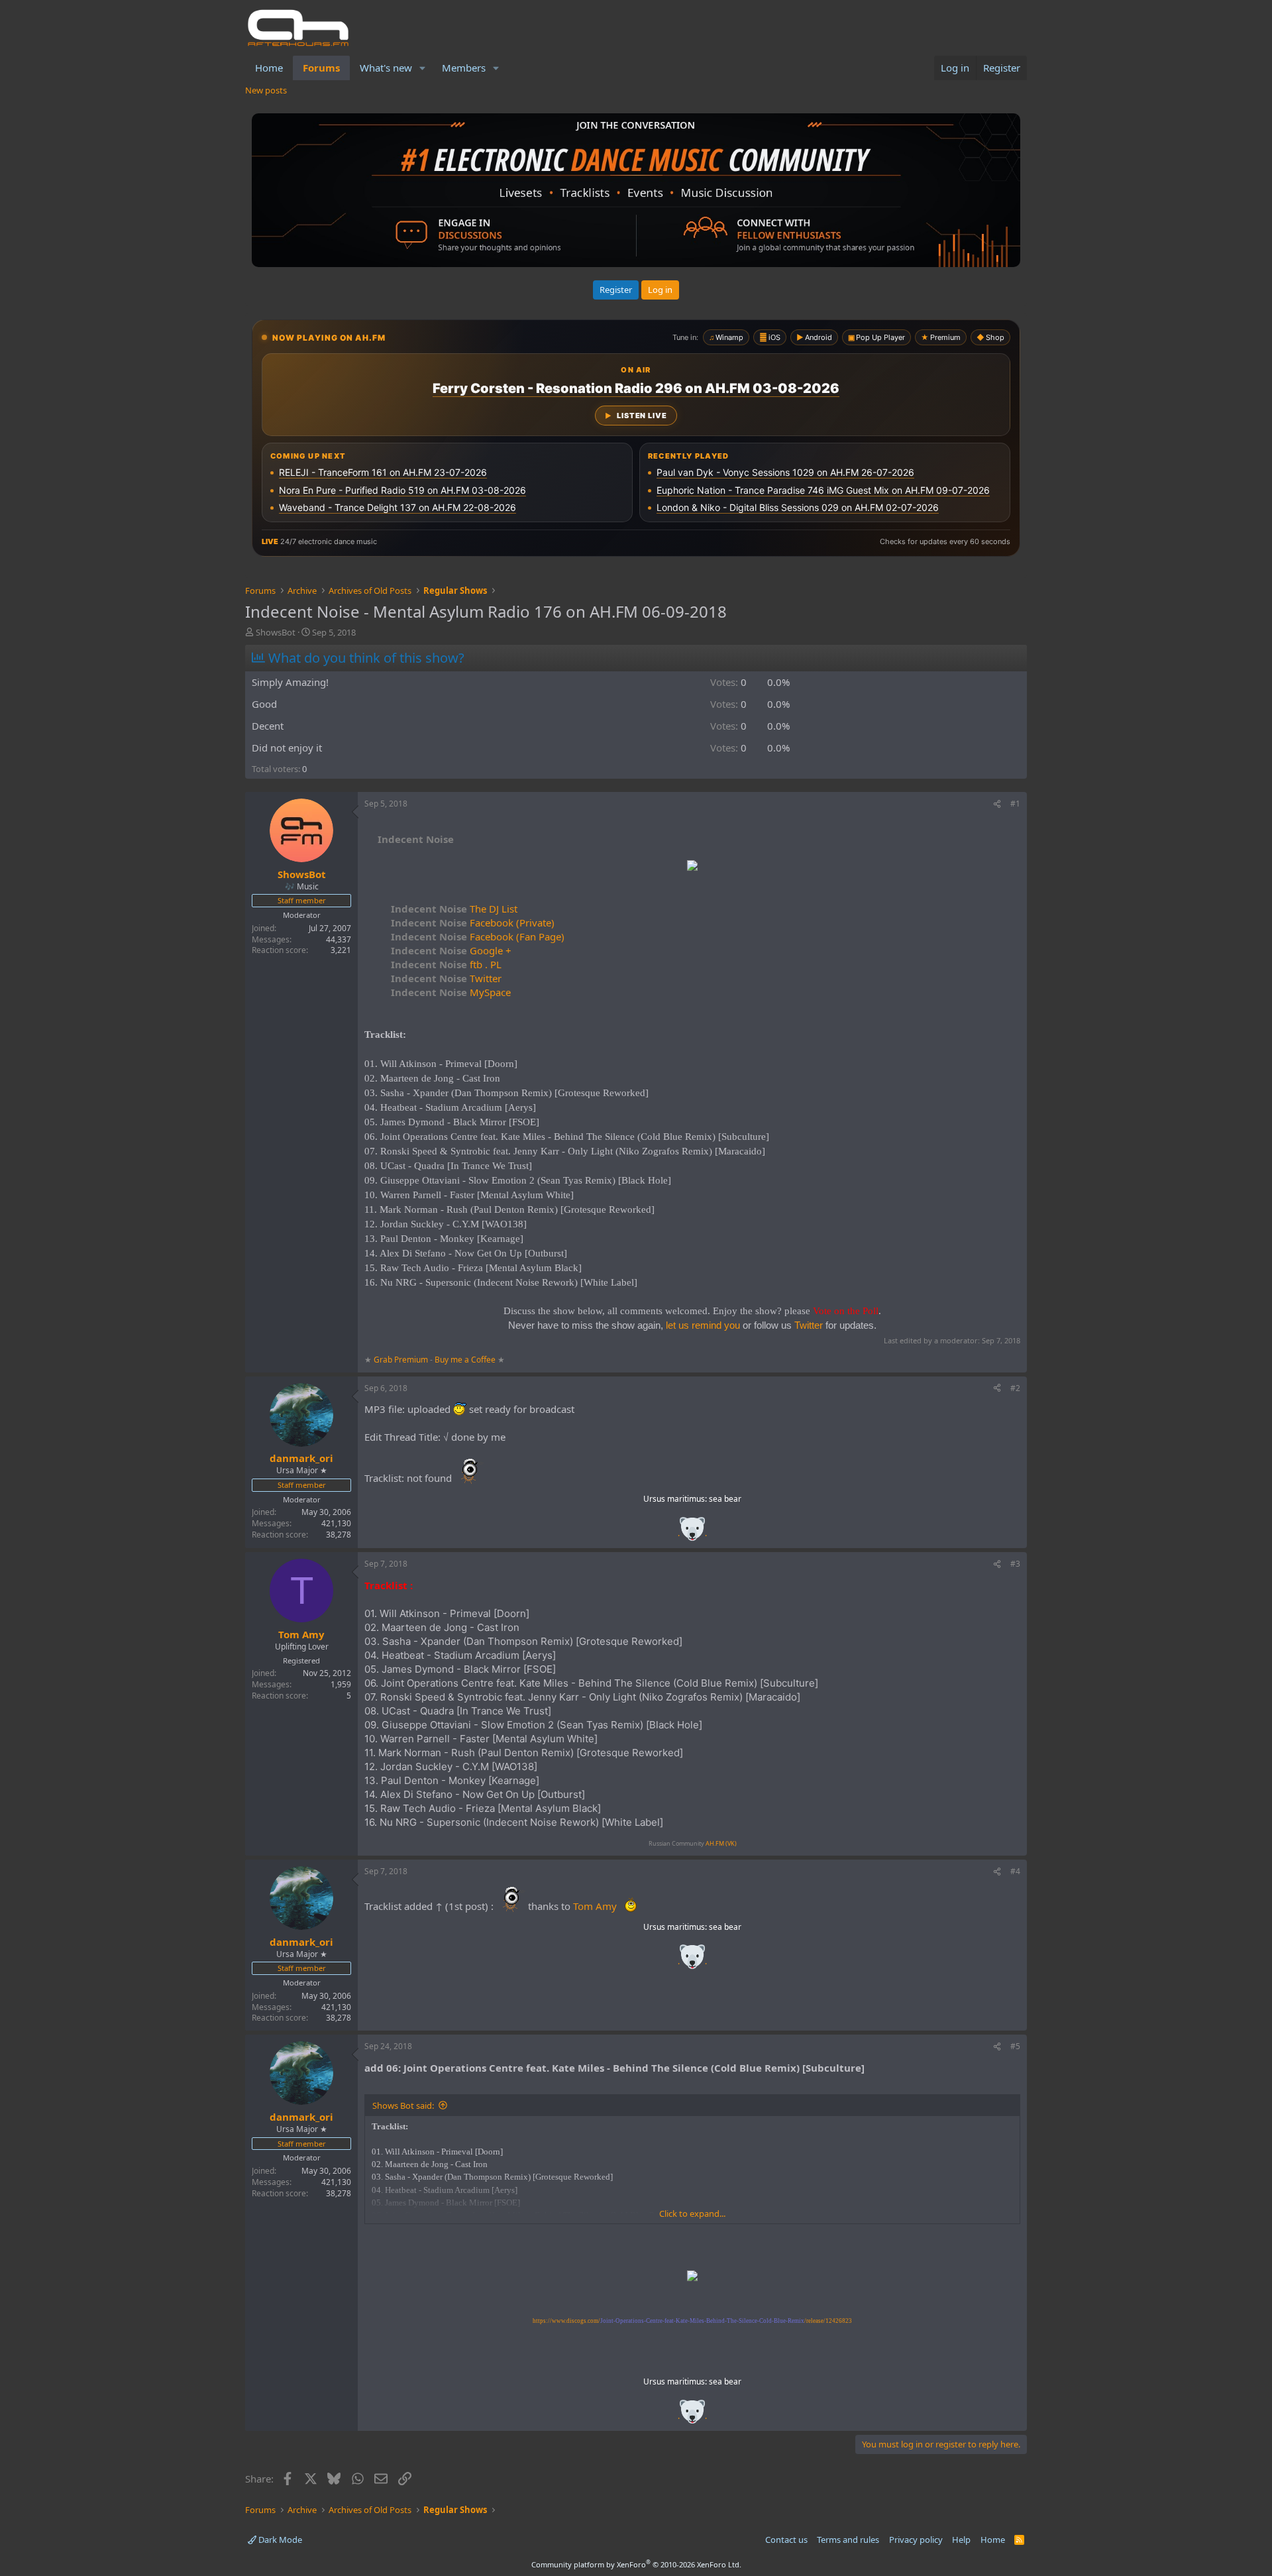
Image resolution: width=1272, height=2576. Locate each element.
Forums (321, 68)
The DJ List (454, 909)
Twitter (446, 978)
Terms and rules (848, 2540)
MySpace (451, 992)
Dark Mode (279, 2540)
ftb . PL (446, 964)
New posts (266, 90)
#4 (1015, 1871)
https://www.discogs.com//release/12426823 (692, 2321)
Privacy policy (916, 2540)
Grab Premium (402, 1360)
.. (692, 1533)
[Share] (997, 804)
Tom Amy (595, 1906)
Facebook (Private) (473, 923)
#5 (1015, 2046)
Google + (451, 950)
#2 (1015, 1388)
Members (464, 68)
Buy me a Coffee (465, 1360)
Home (269, 68)
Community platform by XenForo (636, 2564)
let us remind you (703, 1325)
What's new (386, 68)
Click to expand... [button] (692, 2213)
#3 (1015, 1564)
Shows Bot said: (403, 2105)
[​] (692, 867)
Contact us (786, 2540)
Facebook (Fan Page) (478, 936)
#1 (1015, 804)
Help (961, 2540)
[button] (423, 68)
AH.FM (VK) (721, 1843)
